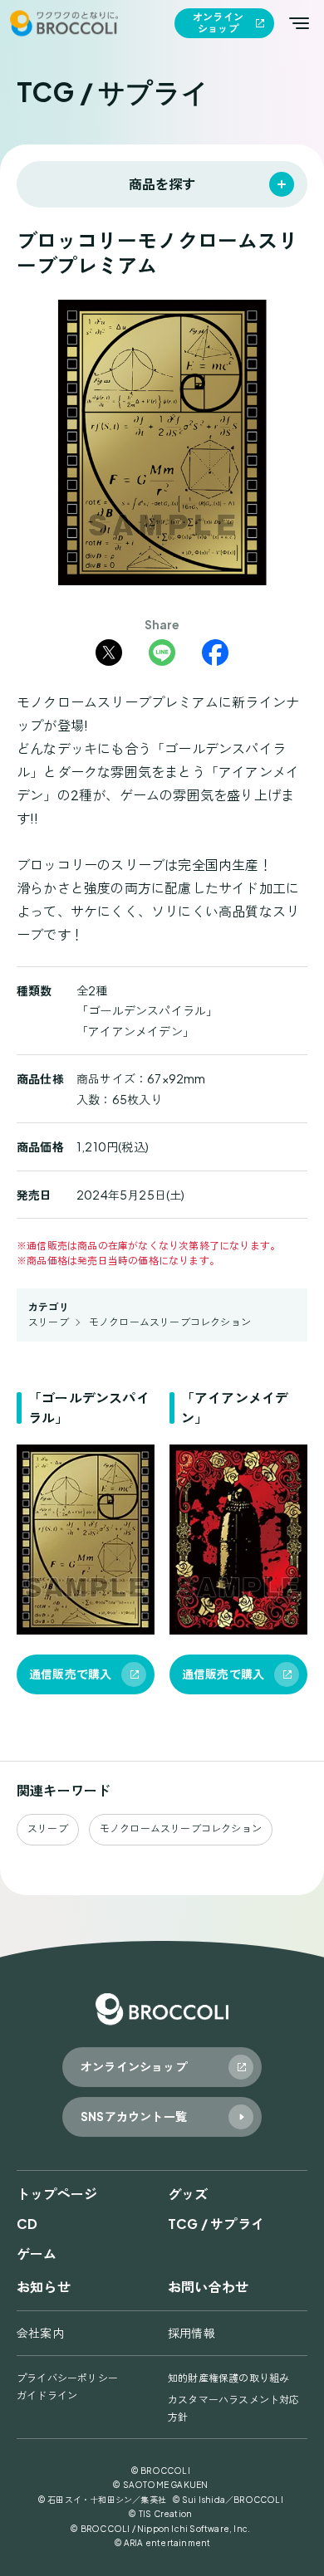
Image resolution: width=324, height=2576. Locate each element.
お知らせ (44, 2287)
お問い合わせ (208, 2287)
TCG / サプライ (216, 2224)
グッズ (188, 2194)
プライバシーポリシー (67, 2378)
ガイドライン (47, 2395)
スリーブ (49, 1322)
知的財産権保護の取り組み (228, 2378)
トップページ (57, 2194)
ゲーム (37, 2253)
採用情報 (191, 2333)
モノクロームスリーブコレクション (170, 1322)
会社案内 (40, 2333)
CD (27, 2224)
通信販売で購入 (70, 1674)
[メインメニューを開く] (299, 23)
